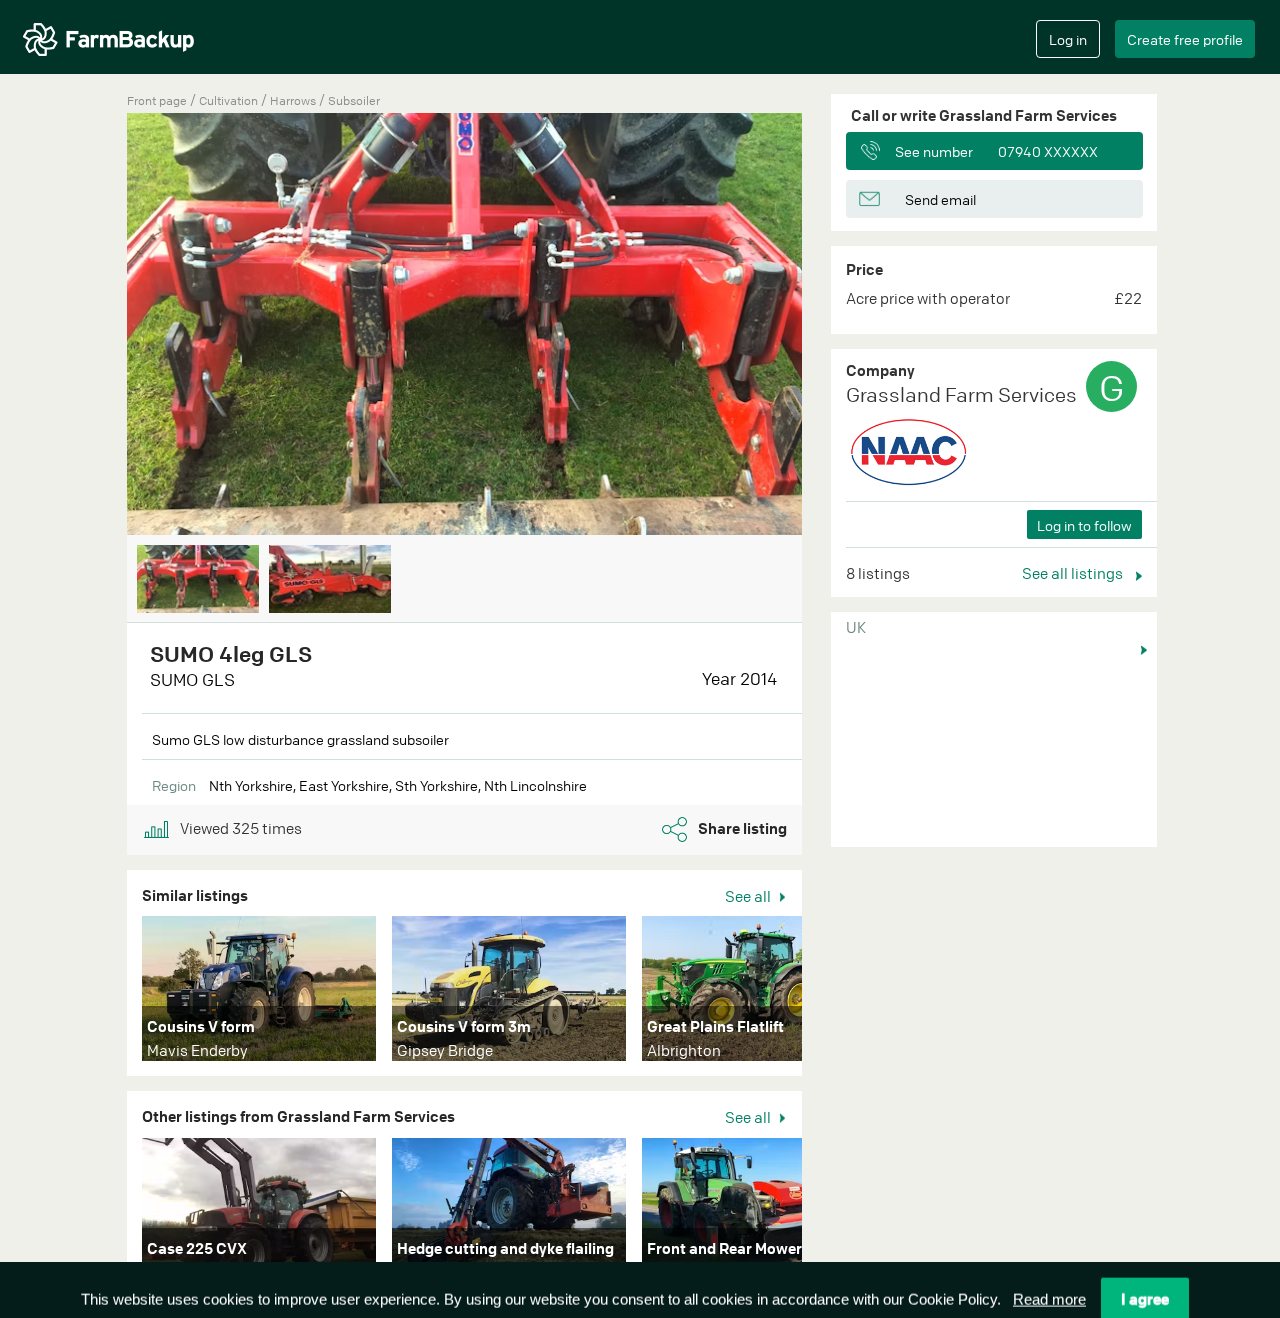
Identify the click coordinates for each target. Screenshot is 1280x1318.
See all (749, 896)
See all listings (1074, 573)
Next (832, 326)
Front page (157, 100)
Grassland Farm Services (961, 394)
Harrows (294, 100)
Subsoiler (354, 100)
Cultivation (230, 100)
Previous (97, 326)
